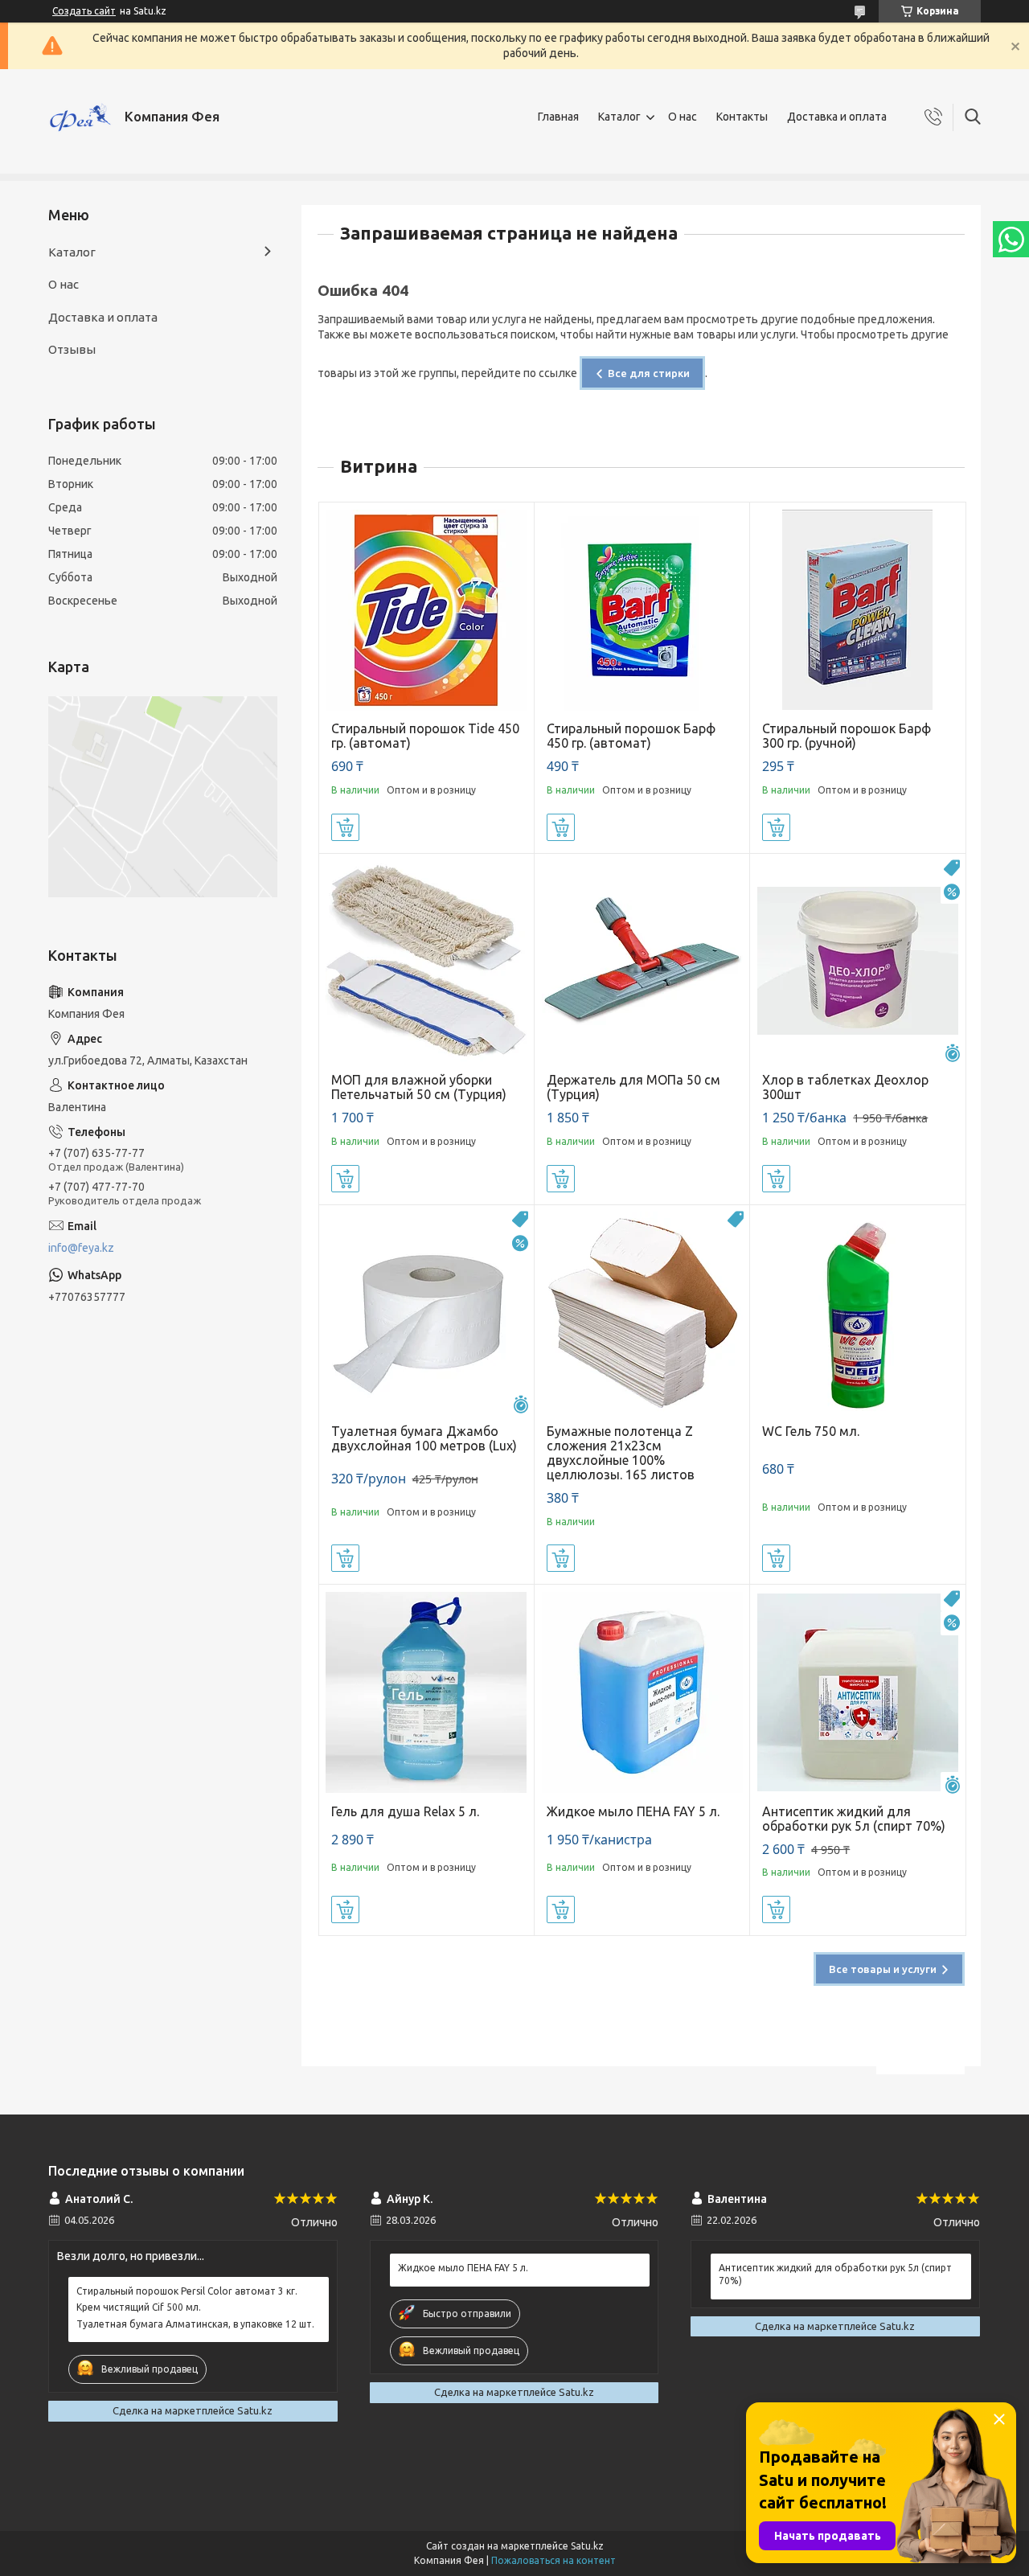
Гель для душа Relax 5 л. (405, 1811)
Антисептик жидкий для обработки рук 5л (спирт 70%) (854, 1819)
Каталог (619, 117)
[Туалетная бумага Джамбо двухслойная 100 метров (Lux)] (426, 1313)
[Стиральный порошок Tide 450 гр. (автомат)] (426, 610)
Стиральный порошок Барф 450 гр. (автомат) (631, 736)
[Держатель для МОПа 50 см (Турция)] (642, 961)
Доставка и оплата (837, 117)
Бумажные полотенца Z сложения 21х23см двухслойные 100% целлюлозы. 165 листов (621, 1453)
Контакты (742, 117)
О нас (683, 117)
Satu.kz (587, 2546)
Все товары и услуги (883, 1969)
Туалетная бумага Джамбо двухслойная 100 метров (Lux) (424, 1438)
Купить (345, 827)
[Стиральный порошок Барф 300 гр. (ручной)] (857, 610)
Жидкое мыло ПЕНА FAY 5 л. (633, 1811)
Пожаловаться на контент (553, 2560)
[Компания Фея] (80, 117)
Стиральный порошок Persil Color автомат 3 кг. (187, 2291)
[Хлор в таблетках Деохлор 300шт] (857, 961)
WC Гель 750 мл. (811, 1431)
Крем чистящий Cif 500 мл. (139, 2307)
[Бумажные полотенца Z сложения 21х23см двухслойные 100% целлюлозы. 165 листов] (642, 1313)
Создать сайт (84, 11)
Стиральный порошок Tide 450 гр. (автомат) (425, 736)
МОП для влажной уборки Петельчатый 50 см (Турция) (419, 1087)
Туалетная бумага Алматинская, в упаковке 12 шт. (195, 2324)
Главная (558, 117)
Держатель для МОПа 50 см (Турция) (633, 1087)
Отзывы (72, 349)
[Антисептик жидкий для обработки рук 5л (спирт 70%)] (857, 1692)
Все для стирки (649, 373)
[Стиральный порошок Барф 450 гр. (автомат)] (642, 610)
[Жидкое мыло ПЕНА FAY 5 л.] (642, 1692)
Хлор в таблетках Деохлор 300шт (845, 1087)
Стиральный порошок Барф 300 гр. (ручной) (847, 736)
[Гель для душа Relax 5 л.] (426, 1692)
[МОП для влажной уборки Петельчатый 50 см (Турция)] (426, 961)
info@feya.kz (81, 1248)
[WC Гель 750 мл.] (857, 1313)
